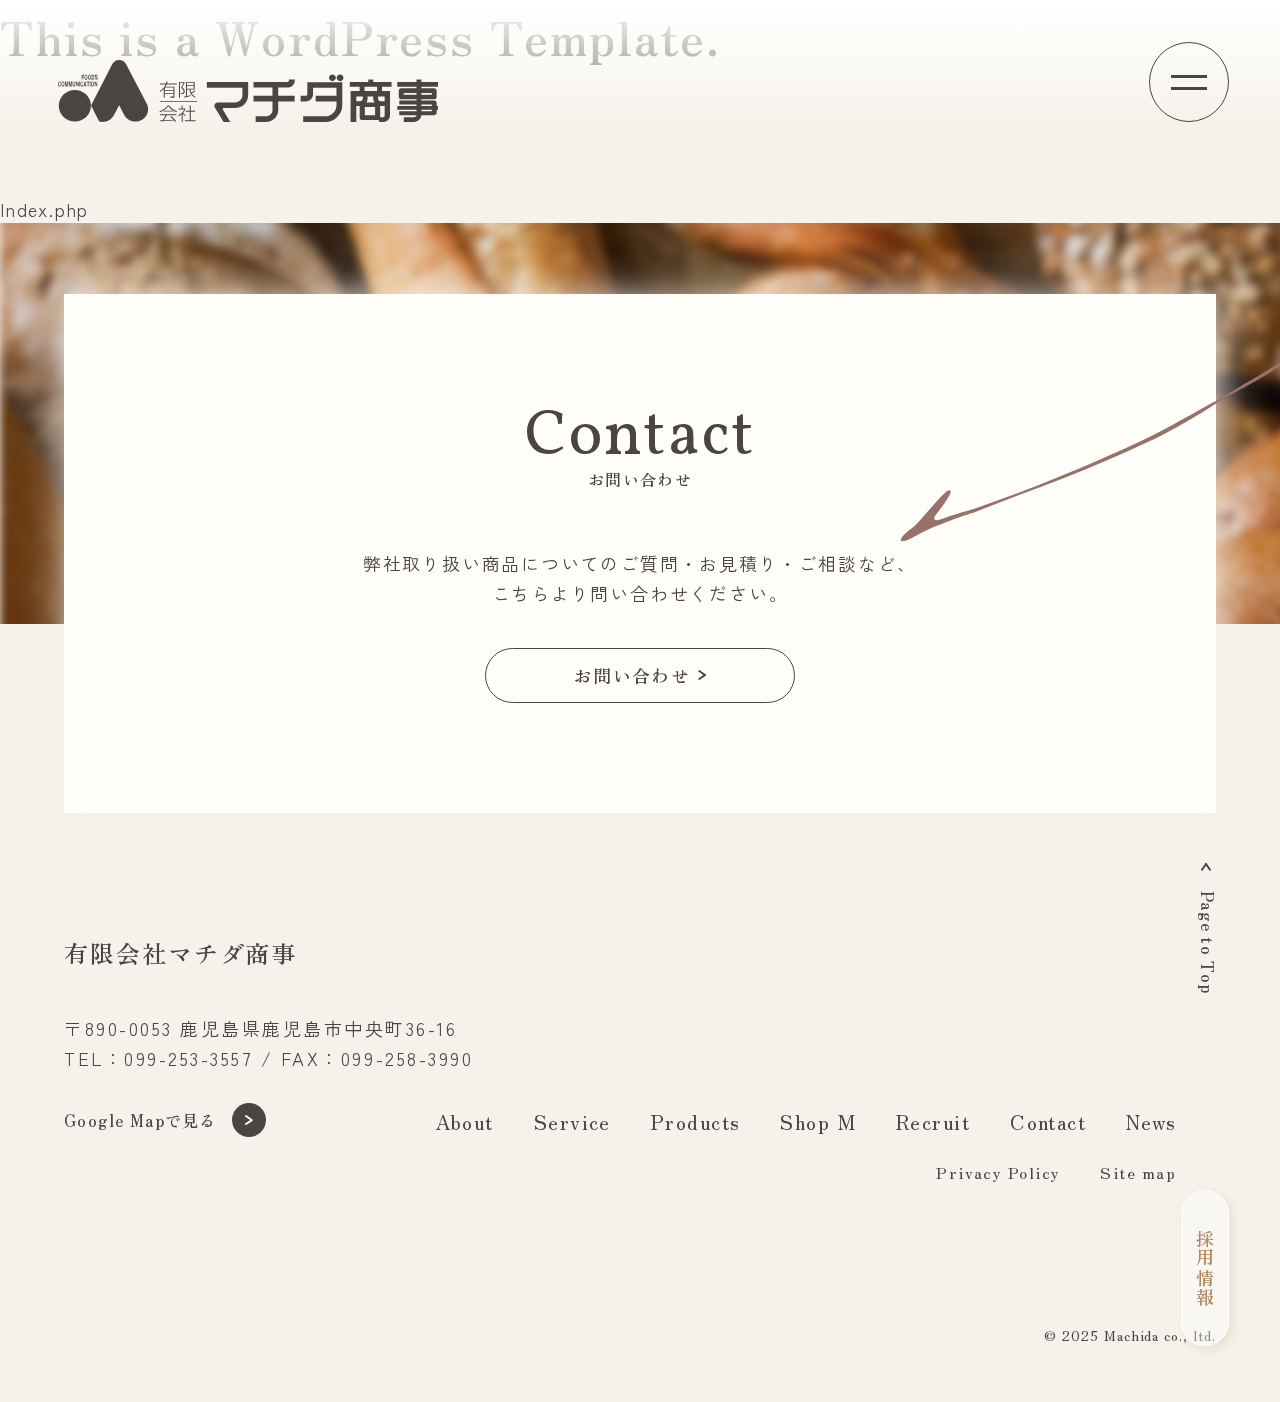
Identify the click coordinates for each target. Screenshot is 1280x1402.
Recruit (933, 1121)
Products (696, 1121)
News (1151, 1121)
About (464, 1121)
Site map (1138, 1172)
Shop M (818, 1121)
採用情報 (1205, 1268)
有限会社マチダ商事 (180, 952)
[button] (1189, 82)
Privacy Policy (998, 1172)
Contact (1048, 1121)
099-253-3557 (188, 1058)
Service (572, 1121)
